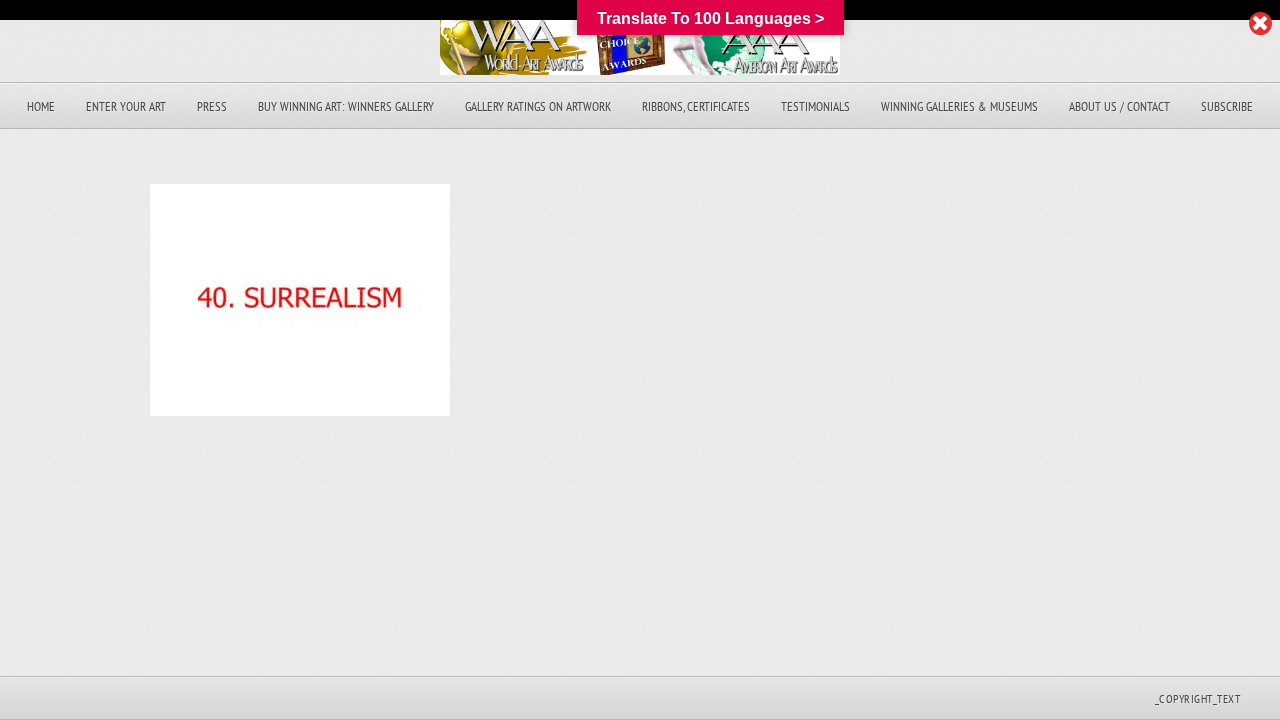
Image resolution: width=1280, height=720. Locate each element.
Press (212, 106)
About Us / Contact (1119, 106)
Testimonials (815, 106)
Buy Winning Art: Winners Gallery (346, 106)
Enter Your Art (126, 106)
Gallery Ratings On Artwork (538, 106)
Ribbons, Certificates (696, 106)
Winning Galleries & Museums (959, 106)
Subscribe (1227, 106)
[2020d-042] (300, 410)
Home (41, 106)
